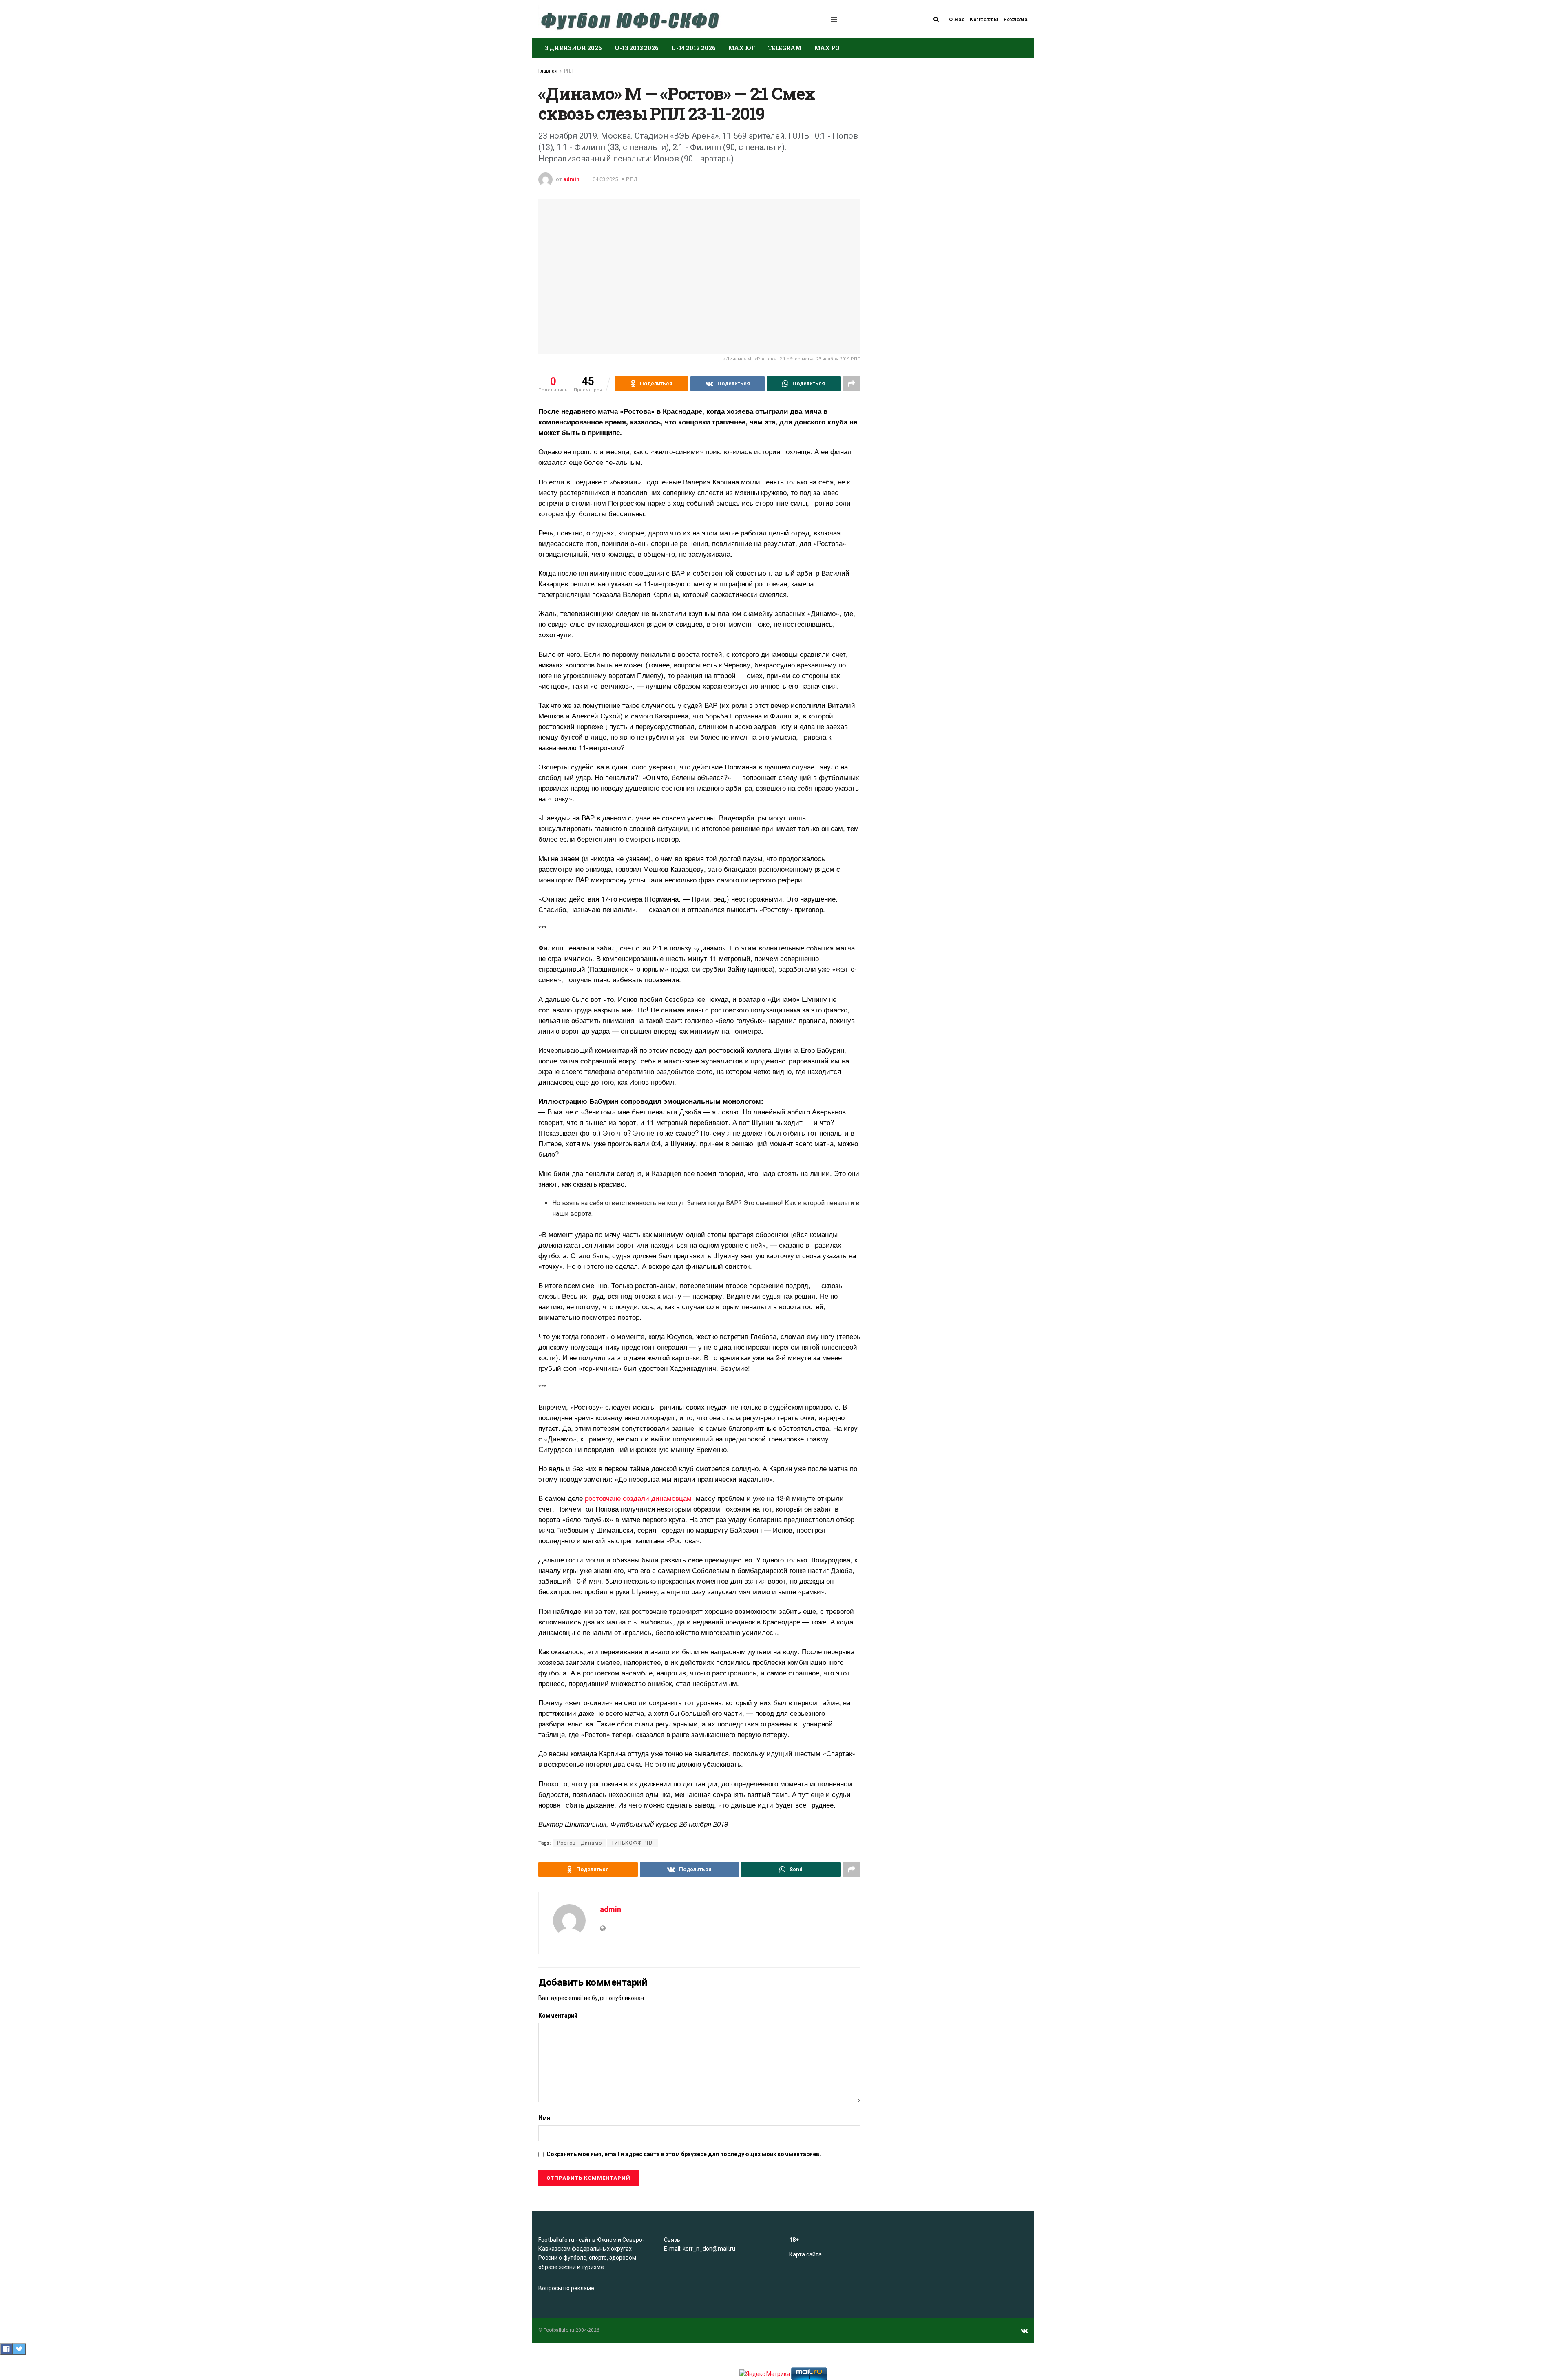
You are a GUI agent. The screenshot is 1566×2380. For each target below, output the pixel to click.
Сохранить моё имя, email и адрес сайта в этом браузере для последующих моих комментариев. (684, 2154)
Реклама (1015, 19)
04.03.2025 (605, 179)
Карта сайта (805, 2254)
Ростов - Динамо (580, 1843)
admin (571, 179)
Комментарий (558, 2015)
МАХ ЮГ (742, 48)
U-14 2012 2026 (693, 48)
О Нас (957, 19)
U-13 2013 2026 (636, 48)
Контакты (984, 19)
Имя (544, 2118)
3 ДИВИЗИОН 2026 (573, 48)
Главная (548, 71)
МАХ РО (827, 48)
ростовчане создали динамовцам (639, 1498)
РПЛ (569, 71)
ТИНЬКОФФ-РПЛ (633, 1843)
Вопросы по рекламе (566, 2288)
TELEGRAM (785, 48)
